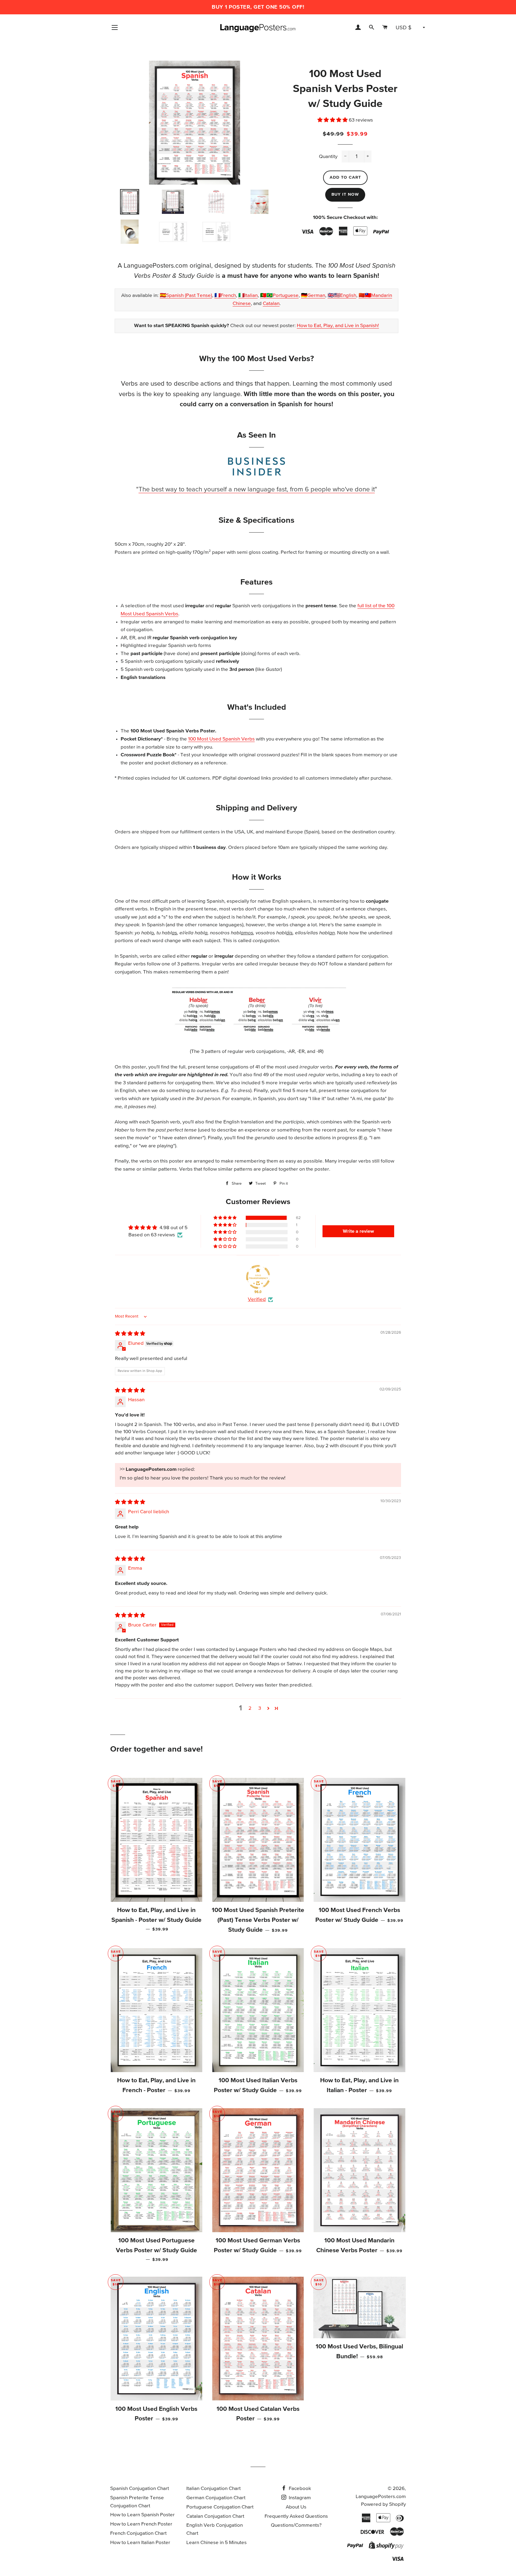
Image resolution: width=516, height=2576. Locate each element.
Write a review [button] (358, 1231)
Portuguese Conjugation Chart (220, 2507)
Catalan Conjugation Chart (215, 2516)
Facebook (299, 2489)
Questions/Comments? (296, 2525)
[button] (333, 120)
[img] (130, 1334)
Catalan (271, 304)
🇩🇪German (313, 296)
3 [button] (260, 1708)
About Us (296, 2507)
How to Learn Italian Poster (140, 2543)
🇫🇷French (225, 296)
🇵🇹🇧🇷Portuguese (279, 296)
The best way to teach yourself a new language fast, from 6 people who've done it (257, 490)
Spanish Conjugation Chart (140, 2489)
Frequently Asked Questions (296, 2516)
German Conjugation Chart (216, 2498)
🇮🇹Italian (248, 296)
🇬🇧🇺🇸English (342, 296)
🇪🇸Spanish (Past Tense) (186, 296)
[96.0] (258, 1277)
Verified (257, 1299)
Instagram (299, 2498)
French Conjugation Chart (138, 2533)
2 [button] (250, 1708)
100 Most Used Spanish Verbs (221, 739)
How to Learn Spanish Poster (142, 2515)
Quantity (328, 157)
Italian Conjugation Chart (214, 2489)
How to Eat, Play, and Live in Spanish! (338, 326)
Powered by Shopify (383, 2504)
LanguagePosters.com (381, 2497)
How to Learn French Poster (141, 2524)
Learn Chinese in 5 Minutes (216, 2543)
